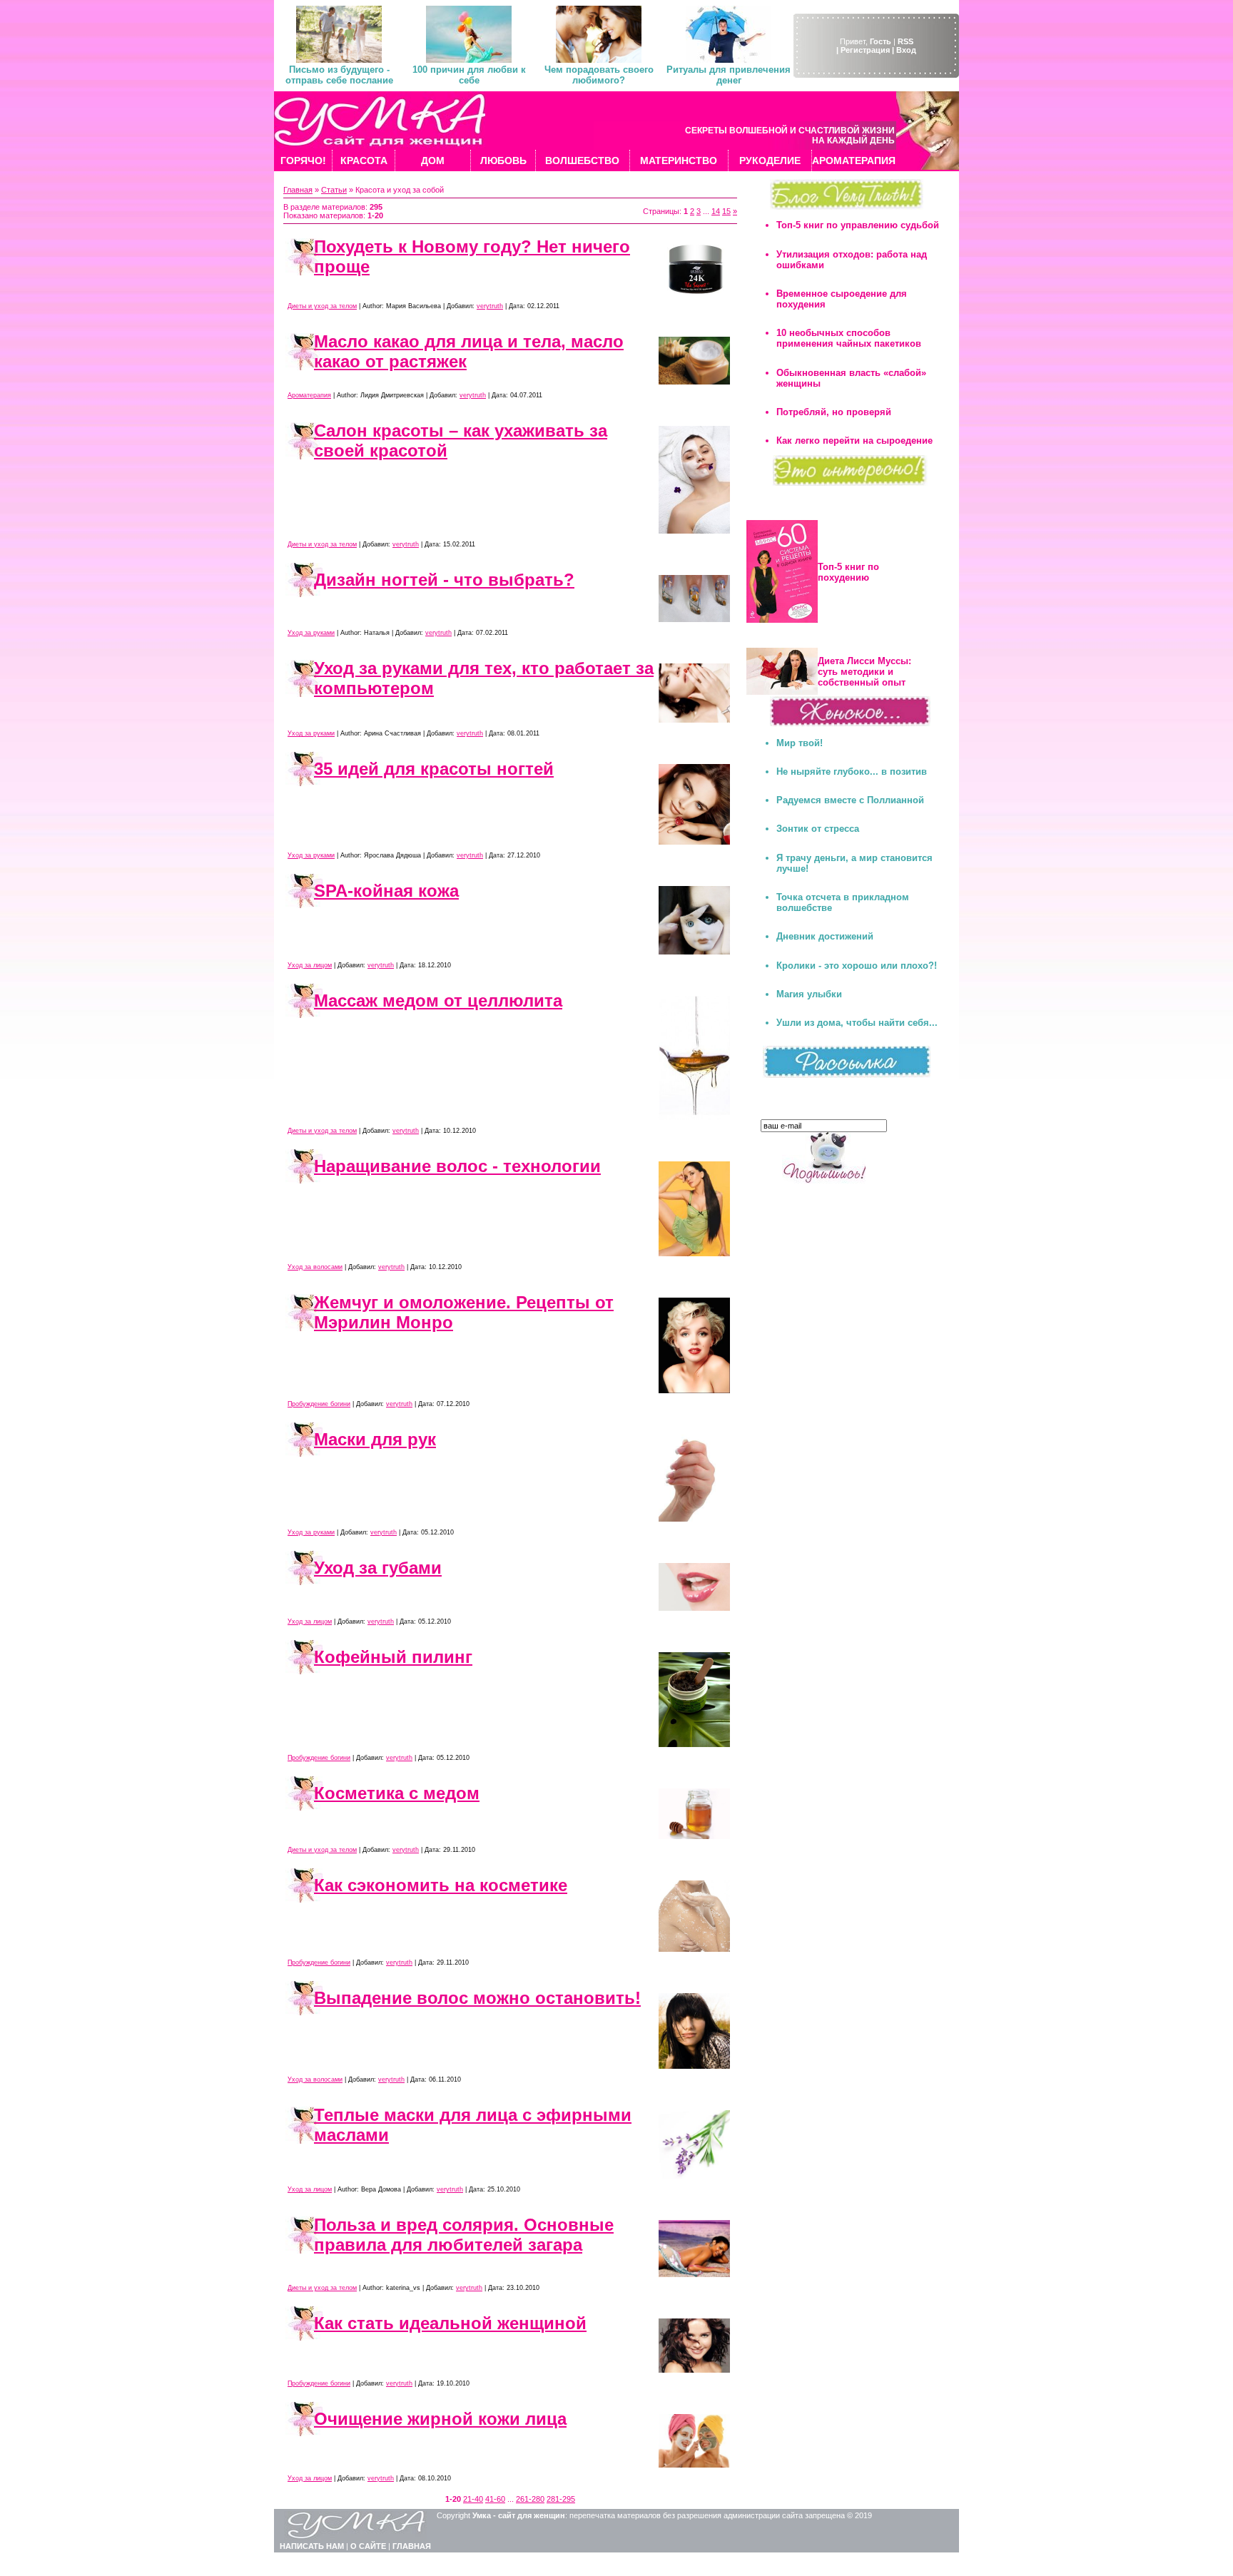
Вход (906, 50)
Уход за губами (378, 1568)
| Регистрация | (865, 50)
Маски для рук (375, 1439)
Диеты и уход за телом (322, 306)
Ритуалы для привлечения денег (729, 75)
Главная (298, 190)
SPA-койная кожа (386, 891)
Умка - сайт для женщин (519, 2515)
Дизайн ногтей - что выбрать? (444, 580)
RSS (905, 41)
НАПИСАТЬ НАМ (312, 2546)
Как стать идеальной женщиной (450, 2323)
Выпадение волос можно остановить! (477, 1998)
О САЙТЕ (368, 2546)
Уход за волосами (315, 1267)
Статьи (334, 190)
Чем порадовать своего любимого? (599, 75)
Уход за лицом (310, 965)
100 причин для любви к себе (469, 75)
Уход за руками (311, 633)
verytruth (490, 306)
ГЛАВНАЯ (412, 2546)
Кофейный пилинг (393, 1657)
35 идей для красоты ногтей (434, 769)
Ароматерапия (309, 395)
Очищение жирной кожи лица (440, 2419)
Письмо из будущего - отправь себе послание (339, 75)
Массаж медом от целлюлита (438, 1001)
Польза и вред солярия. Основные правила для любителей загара (464, 2235)
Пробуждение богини (319, 1404)
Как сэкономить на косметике (441, 1885)
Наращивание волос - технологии (457, 1166)
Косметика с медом (397, 1793)
